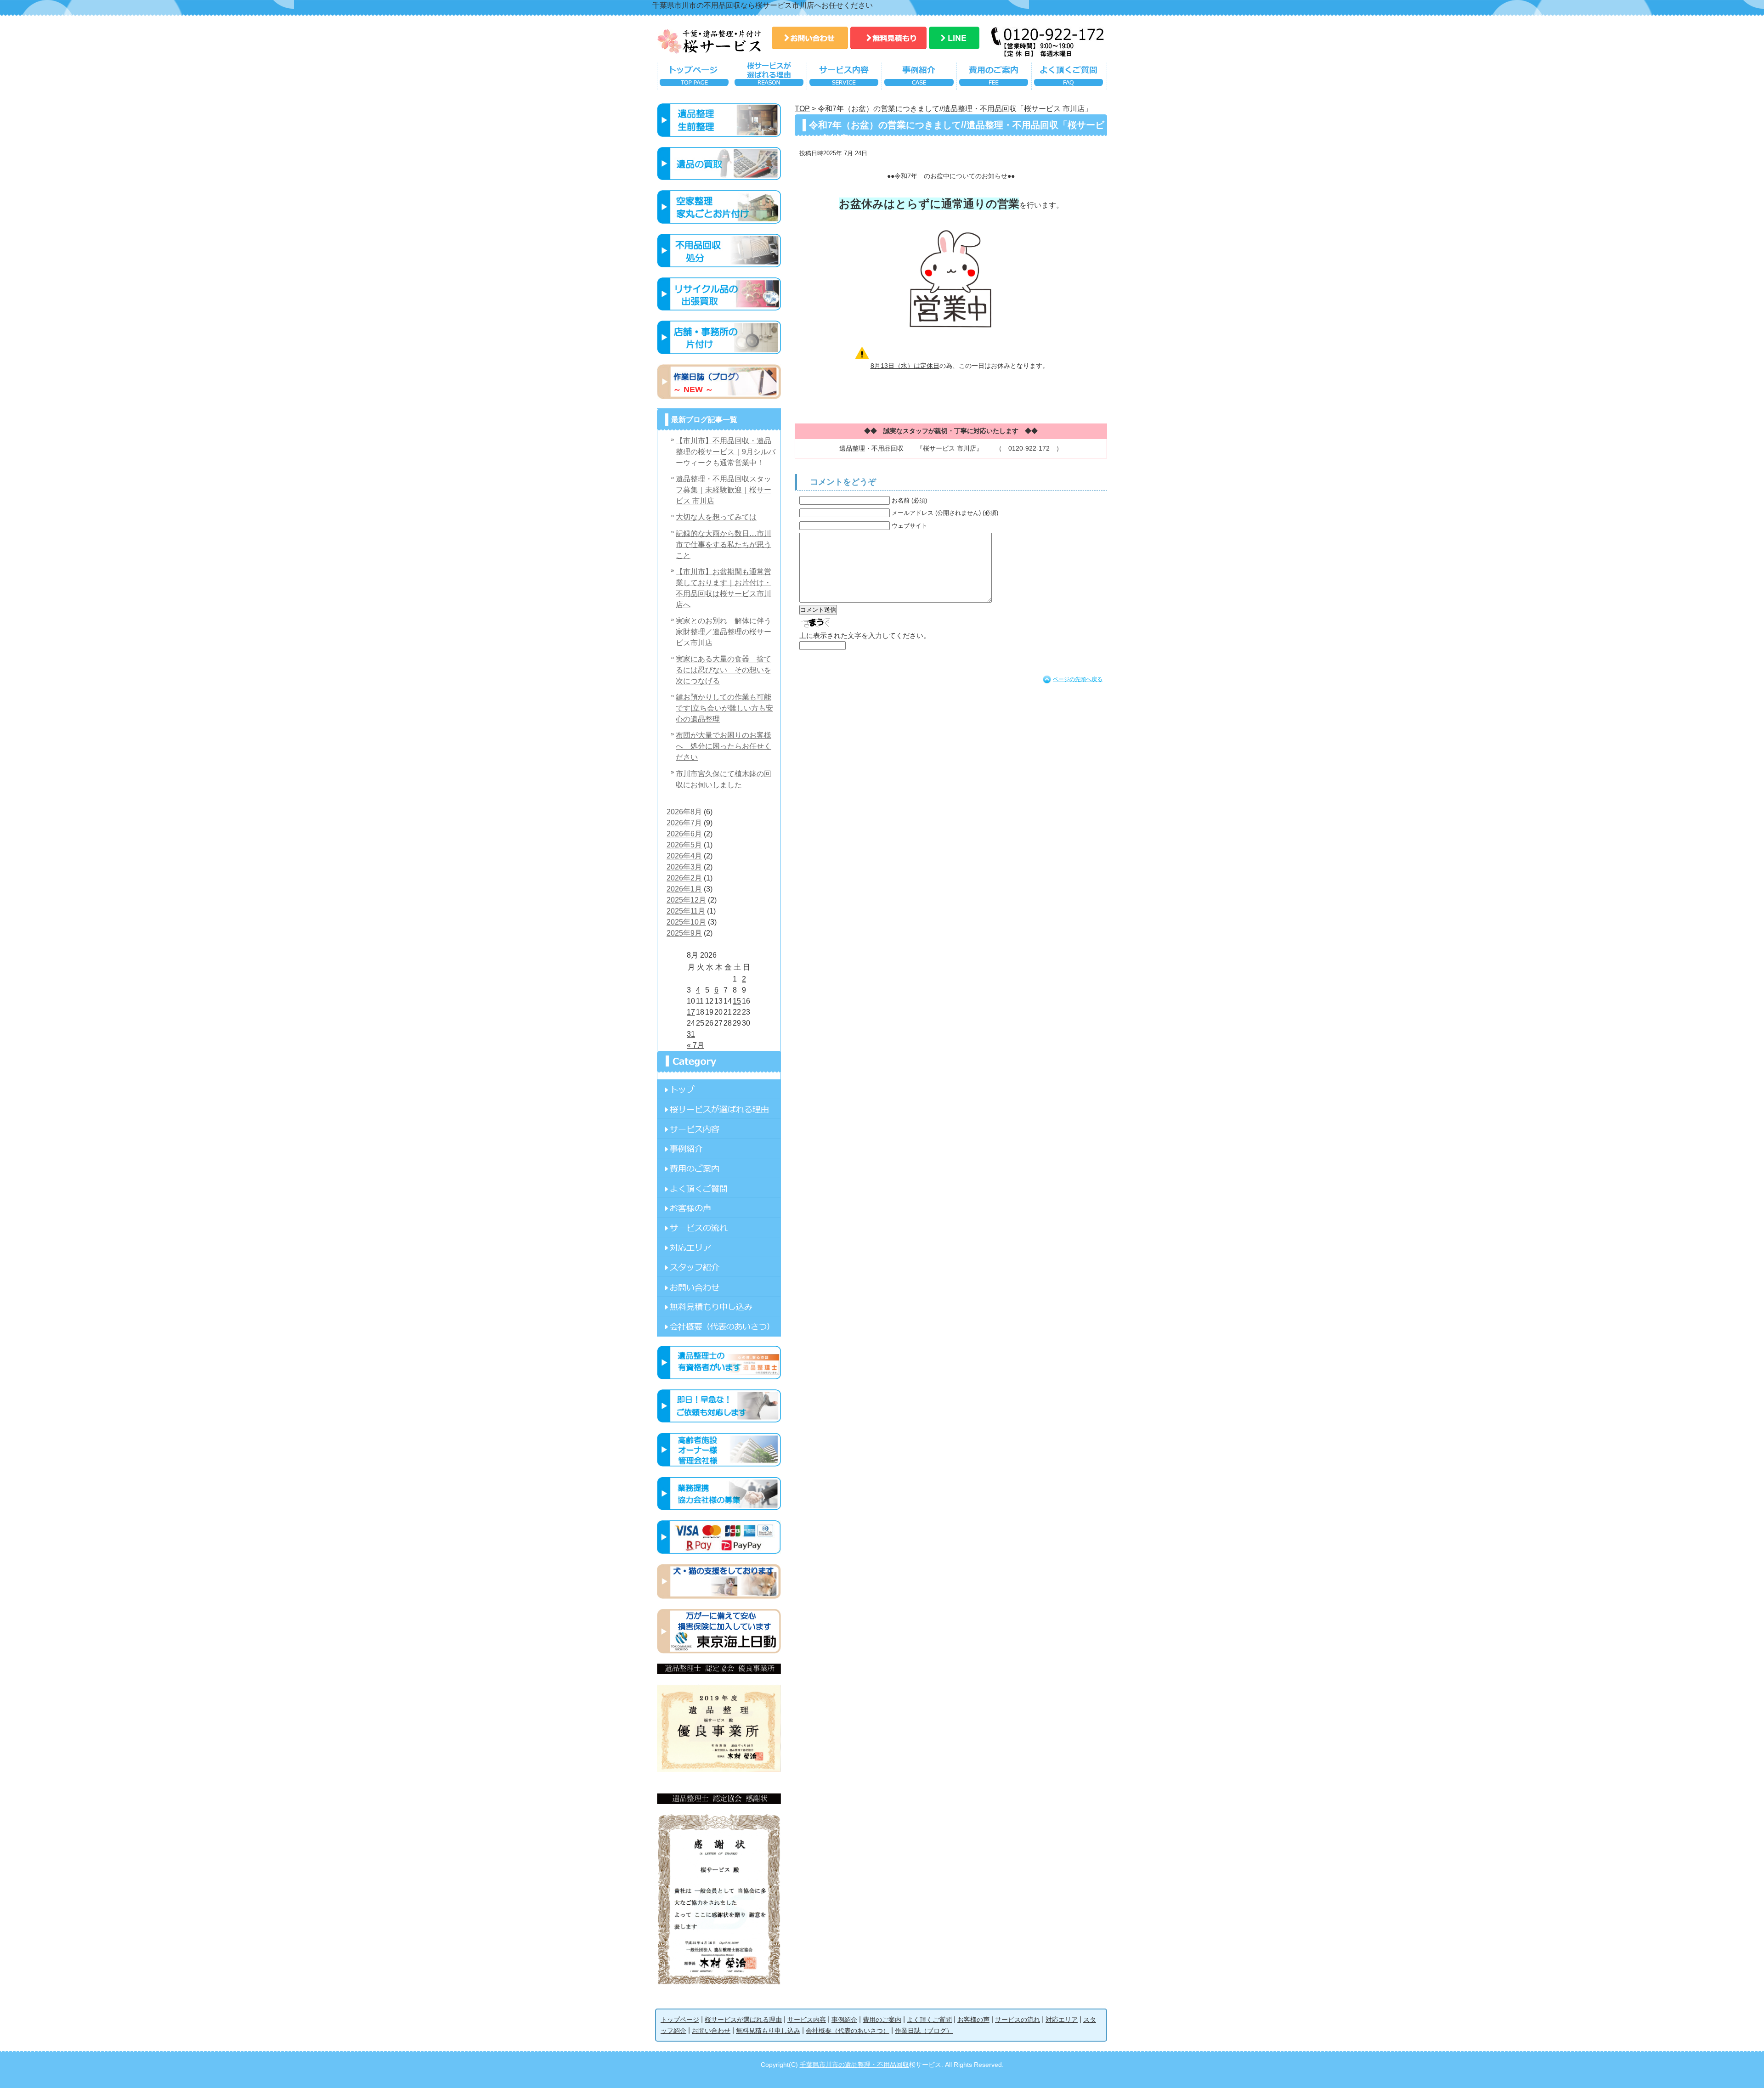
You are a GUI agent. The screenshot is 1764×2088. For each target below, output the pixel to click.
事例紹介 (919, 78)
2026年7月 (684, 823)
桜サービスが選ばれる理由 (769, 78)
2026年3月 (684, 867)
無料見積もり (888, 38)
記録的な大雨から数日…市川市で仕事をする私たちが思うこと (724, 545)
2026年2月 (684, 878)
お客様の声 (719, 1208)
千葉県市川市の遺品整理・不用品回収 (854, 2065)
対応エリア (719, 1247)
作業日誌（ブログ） (924, 2031)
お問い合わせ (810, 38)
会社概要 (719, 1326)
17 (691, 1012)
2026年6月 (684, 834)
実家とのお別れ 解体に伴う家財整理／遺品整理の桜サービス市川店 (724, 632)
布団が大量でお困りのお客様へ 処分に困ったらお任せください (724, 746)
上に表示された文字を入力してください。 (865, 635)
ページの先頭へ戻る (1078, 679)
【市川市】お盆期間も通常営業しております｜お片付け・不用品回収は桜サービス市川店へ (724, 588)
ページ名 (719, 1089)
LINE (954, 38)
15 (737, 1001)
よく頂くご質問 (1069, 78)
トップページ (694, 78)
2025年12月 (686, 900)
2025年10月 (686, 922)
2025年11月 (686, 911)
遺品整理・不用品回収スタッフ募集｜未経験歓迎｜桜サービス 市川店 (724, 490)
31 (691, 1034)
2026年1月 (684, 889)
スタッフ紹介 (719, 1267)
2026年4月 (684, 856)
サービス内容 (844, 78)
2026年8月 (684, 812)
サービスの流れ (719, 1227)
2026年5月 (684, 845)
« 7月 (695, 1045)
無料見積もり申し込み (719, 1306)
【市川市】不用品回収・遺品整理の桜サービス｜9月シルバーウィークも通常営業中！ (726, 452)
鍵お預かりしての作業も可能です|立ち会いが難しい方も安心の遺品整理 (724, 708)
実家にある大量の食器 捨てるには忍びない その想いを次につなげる (724, 670)
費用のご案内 (994, 78)
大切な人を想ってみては (716, 517)
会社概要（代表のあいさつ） (848, 2031)
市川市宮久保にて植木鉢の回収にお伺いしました (724, 779)
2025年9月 (684, 933)
